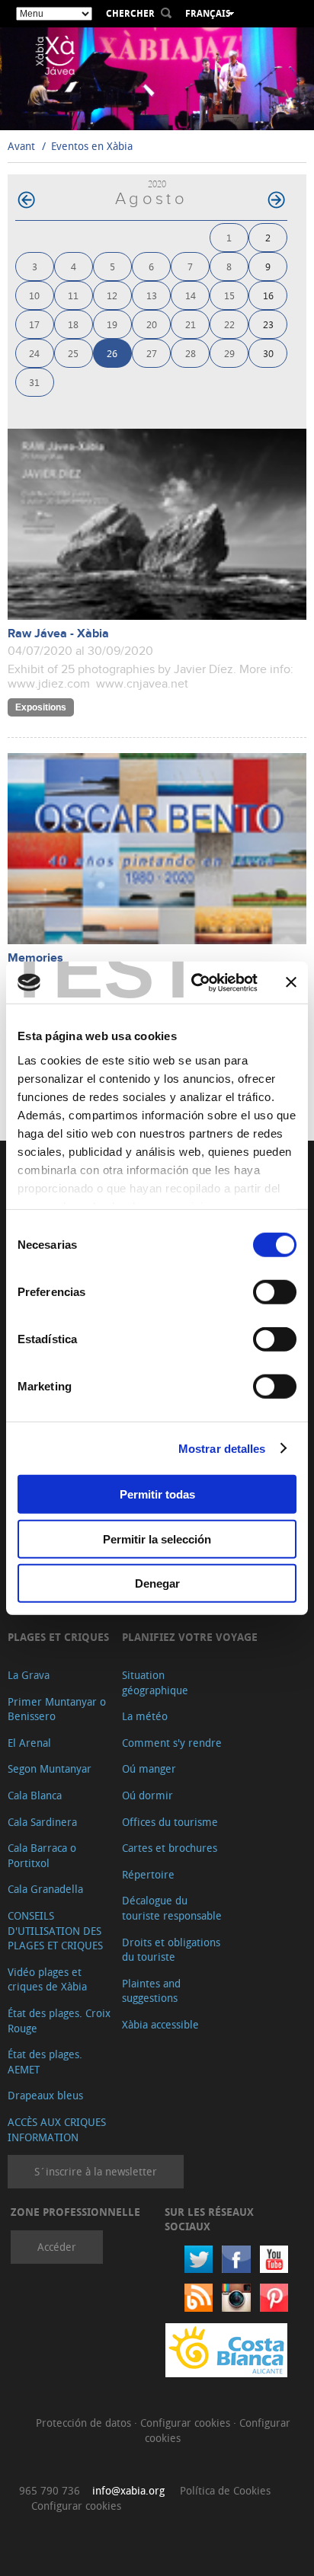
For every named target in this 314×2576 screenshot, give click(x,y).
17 (34, 324)
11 (73, 295)
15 (229, 295)
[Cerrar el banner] (291, 982)
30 (268, 353)
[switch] (275, 1292)
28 (191, 353)
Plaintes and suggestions (151, 1991)
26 (112, 353)
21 (191, 324)
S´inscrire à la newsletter (96, 2171)
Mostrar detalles (222, 1448)
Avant (21, 146)
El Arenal (29, 1743)
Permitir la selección (157, 1539)
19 (112, 324)
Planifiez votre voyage (190, 1637)
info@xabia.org (128, 2490)
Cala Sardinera (42, 1822)
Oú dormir (147, 1795)
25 (73, 353)
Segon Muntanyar (50, 1768)
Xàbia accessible (160, 2024)
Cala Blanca (35, 1795)
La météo (145, 1716)
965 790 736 (50, 2490)
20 (152, 324)
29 (229, 353)
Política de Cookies (225, 2490)
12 (112, 295)
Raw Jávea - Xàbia (58, 634)
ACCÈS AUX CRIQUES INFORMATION (57, 2129)
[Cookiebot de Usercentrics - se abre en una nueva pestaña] (194, 982)
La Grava (29, 1675)
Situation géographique (155, 1682)
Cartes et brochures (170, 1848)
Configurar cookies (187, 2423)
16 (268, 295)
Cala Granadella (45, 1889)
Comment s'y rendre (172, 1743)
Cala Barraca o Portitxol (42, 1855)
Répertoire (148, 1874)
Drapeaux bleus (45, 2095)
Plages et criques (58, 1637)
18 (73, 324)
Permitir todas (157, 1494)
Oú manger (149, 1768)
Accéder (57, 2247)
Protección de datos (85, 2423)
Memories (35, 958)
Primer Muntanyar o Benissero (57, 1709)
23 (268, 324)
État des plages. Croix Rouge (59, 2021)
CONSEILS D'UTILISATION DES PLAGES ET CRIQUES (55, 1930)
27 (152, 353)
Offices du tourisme (170, 1822)
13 (152, 295)
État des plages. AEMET (45, 2062)
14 (191, 295)
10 (34, 295)
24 (34, 353)
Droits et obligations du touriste (171, 1950)
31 (34, 382)
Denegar (157, 1583)
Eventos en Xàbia (92, 146)
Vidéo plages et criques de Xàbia (47, 1979)
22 (229, 324)
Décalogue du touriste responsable (172, 1908)
